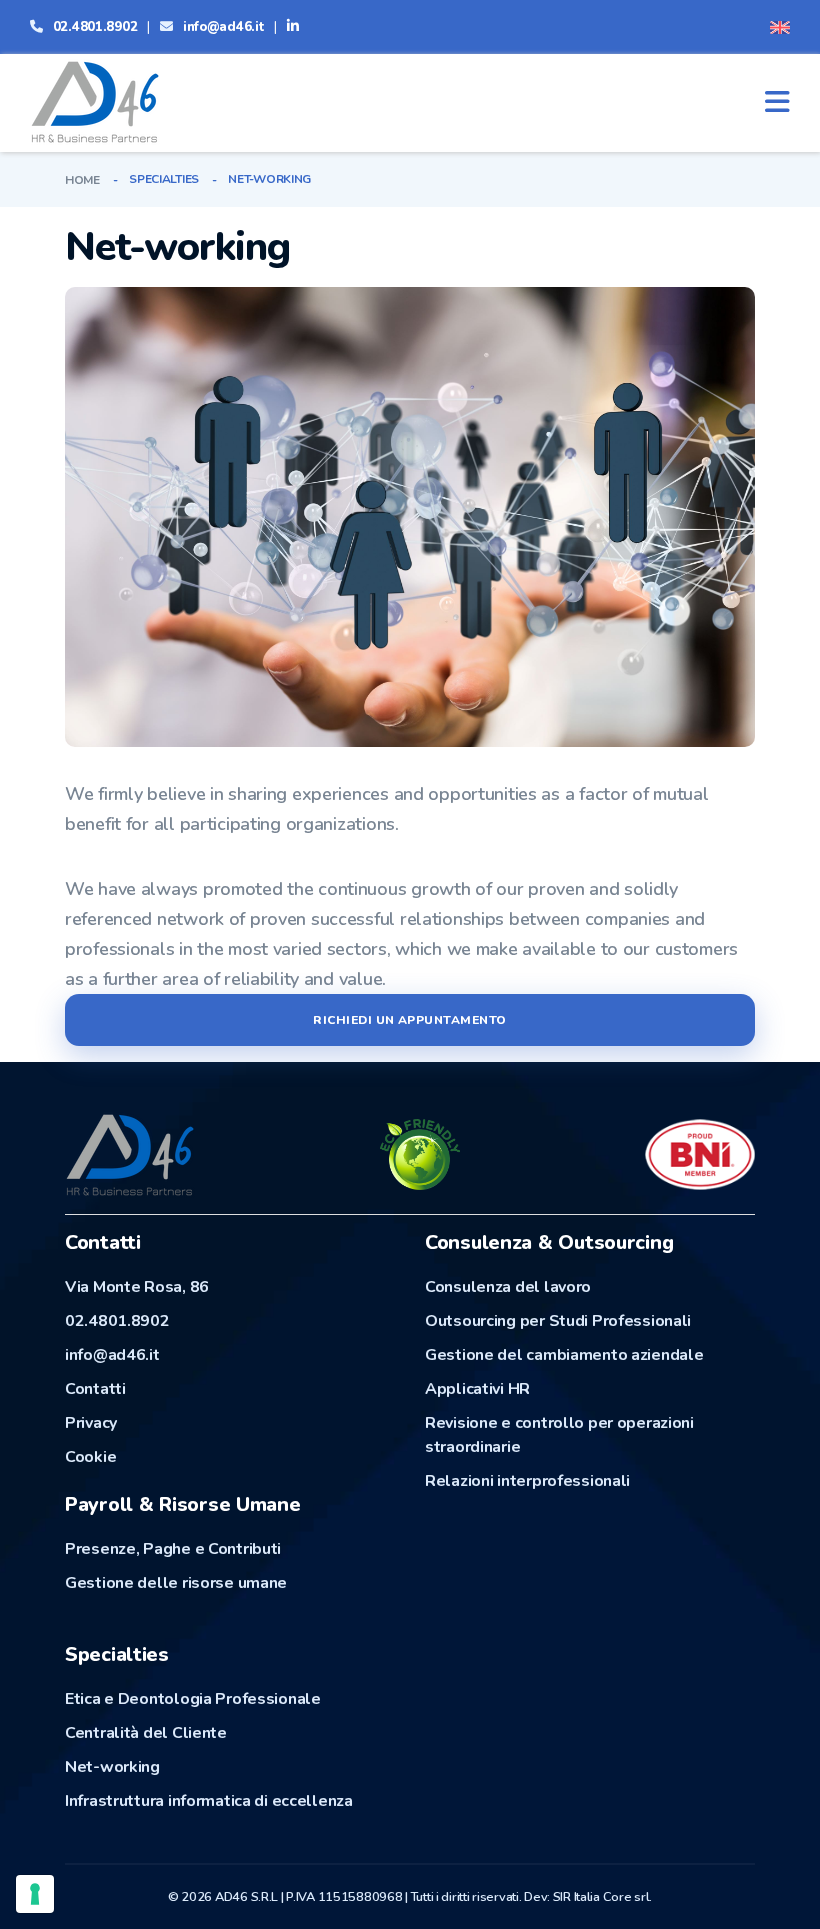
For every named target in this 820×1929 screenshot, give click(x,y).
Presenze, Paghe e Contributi (173, 1549)
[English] (780, 26)
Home (82, 180)
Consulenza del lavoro (508, 1287)
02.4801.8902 (95, 27)
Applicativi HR (477, 1389)
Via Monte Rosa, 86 (137, 1287)
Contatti (95, 1389)
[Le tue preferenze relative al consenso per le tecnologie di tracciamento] (35, 1894)
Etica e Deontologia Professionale (193, 1699)
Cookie (90, 1457)
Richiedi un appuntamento (410, 1020)
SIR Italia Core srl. (602, 1897)
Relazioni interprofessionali (527, 1481)
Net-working (112, 1767)
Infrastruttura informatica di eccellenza (209, 1801)
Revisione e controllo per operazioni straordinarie (559, 1435)
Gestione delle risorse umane (176, 1583)
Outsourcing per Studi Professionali (558, 1321)
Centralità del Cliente (146, 1733)
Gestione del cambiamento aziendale (564, 1355)
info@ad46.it (224, 27)
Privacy (91, 1423)
